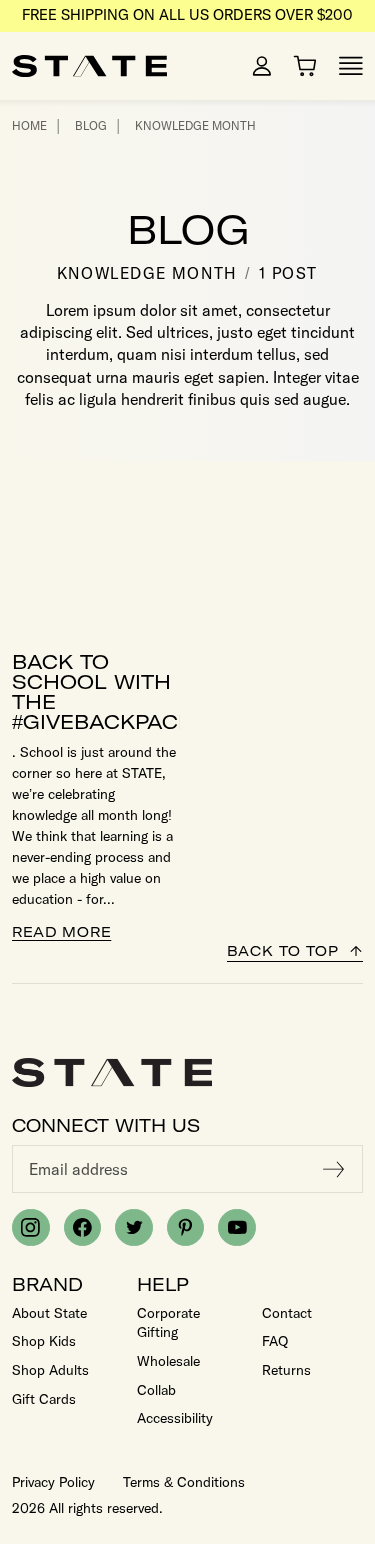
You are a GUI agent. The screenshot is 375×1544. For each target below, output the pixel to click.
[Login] (262, 66)
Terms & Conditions (184, 1482)
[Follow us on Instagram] (31, 1228)
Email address (78, 1169)
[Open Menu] (351, 66)
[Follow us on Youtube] (237, 1228)
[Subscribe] (334, 1169)
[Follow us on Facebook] (83, 1228)
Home (29, 125)
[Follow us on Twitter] (134, 1228)
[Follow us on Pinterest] (186, 1228)
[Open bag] (305, 66)
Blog (91, 125)
